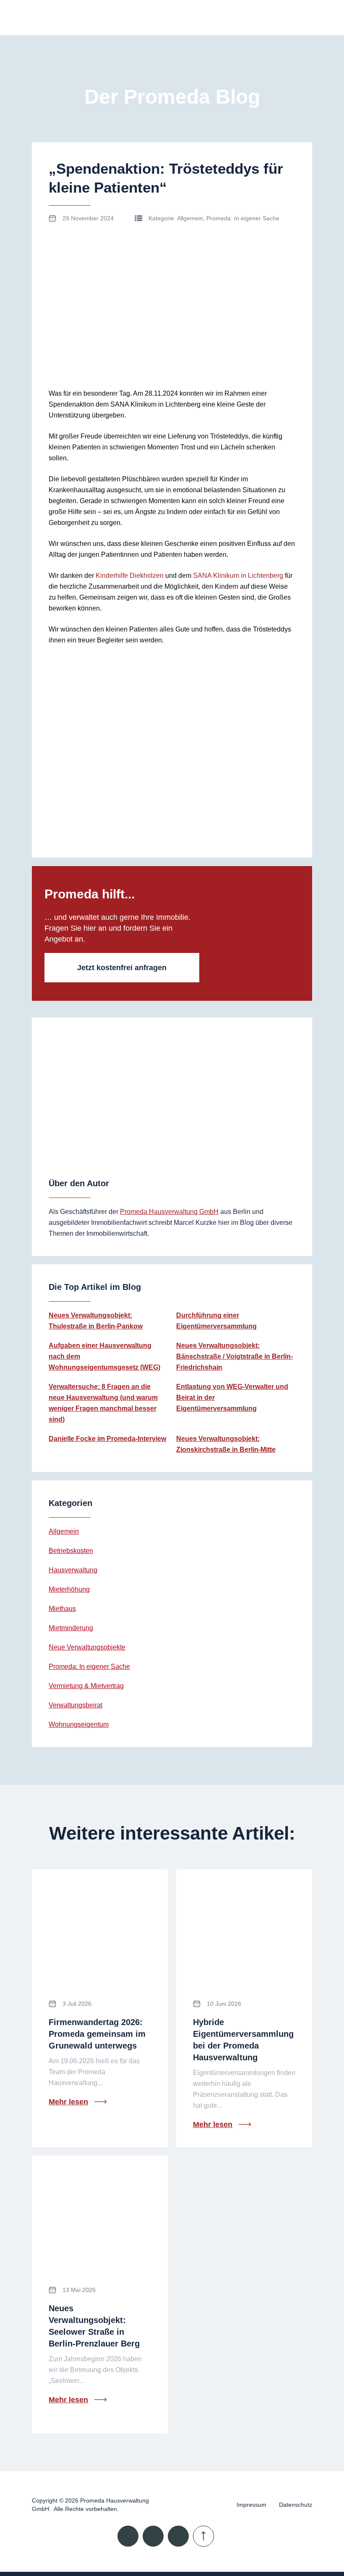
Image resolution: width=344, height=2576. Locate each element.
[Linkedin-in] (128, 2536)
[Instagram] (153, 2536)
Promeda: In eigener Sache (243, 218)
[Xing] (178, 2536)
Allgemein (190, 218)
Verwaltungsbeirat (76, 1705)
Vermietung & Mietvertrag (86, 1686)
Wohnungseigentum (79, 1724)
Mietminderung (71, 1628)
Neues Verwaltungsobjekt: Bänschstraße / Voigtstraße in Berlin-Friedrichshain (235, 1356)
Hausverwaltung (73, 1570)
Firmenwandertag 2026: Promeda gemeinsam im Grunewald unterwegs (97, 2034)
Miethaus (62, 1609)
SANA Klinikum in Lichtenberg (238, 575)
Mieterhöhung (69, 1589)
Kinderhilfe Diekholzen (130, 575)
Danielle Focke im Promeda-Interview (107, 1439)
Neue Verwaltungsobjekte (87, 1647)
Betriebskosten (71, 1551)
